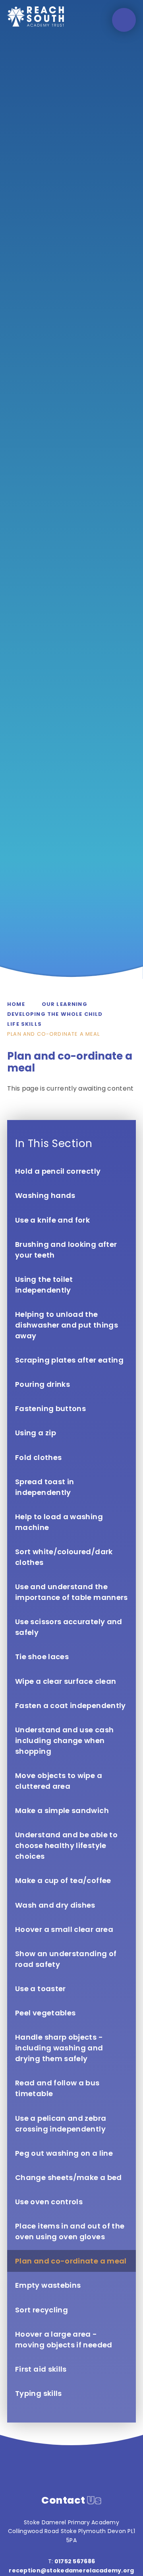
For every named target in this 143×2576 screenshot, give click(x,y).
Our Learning (65, 1004)
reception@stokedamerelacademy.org (71, 2570)
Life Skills (24, 1024)
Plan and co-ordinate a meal (54, 1034)
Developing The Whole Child (55, 1014)
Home (16, 1004)
